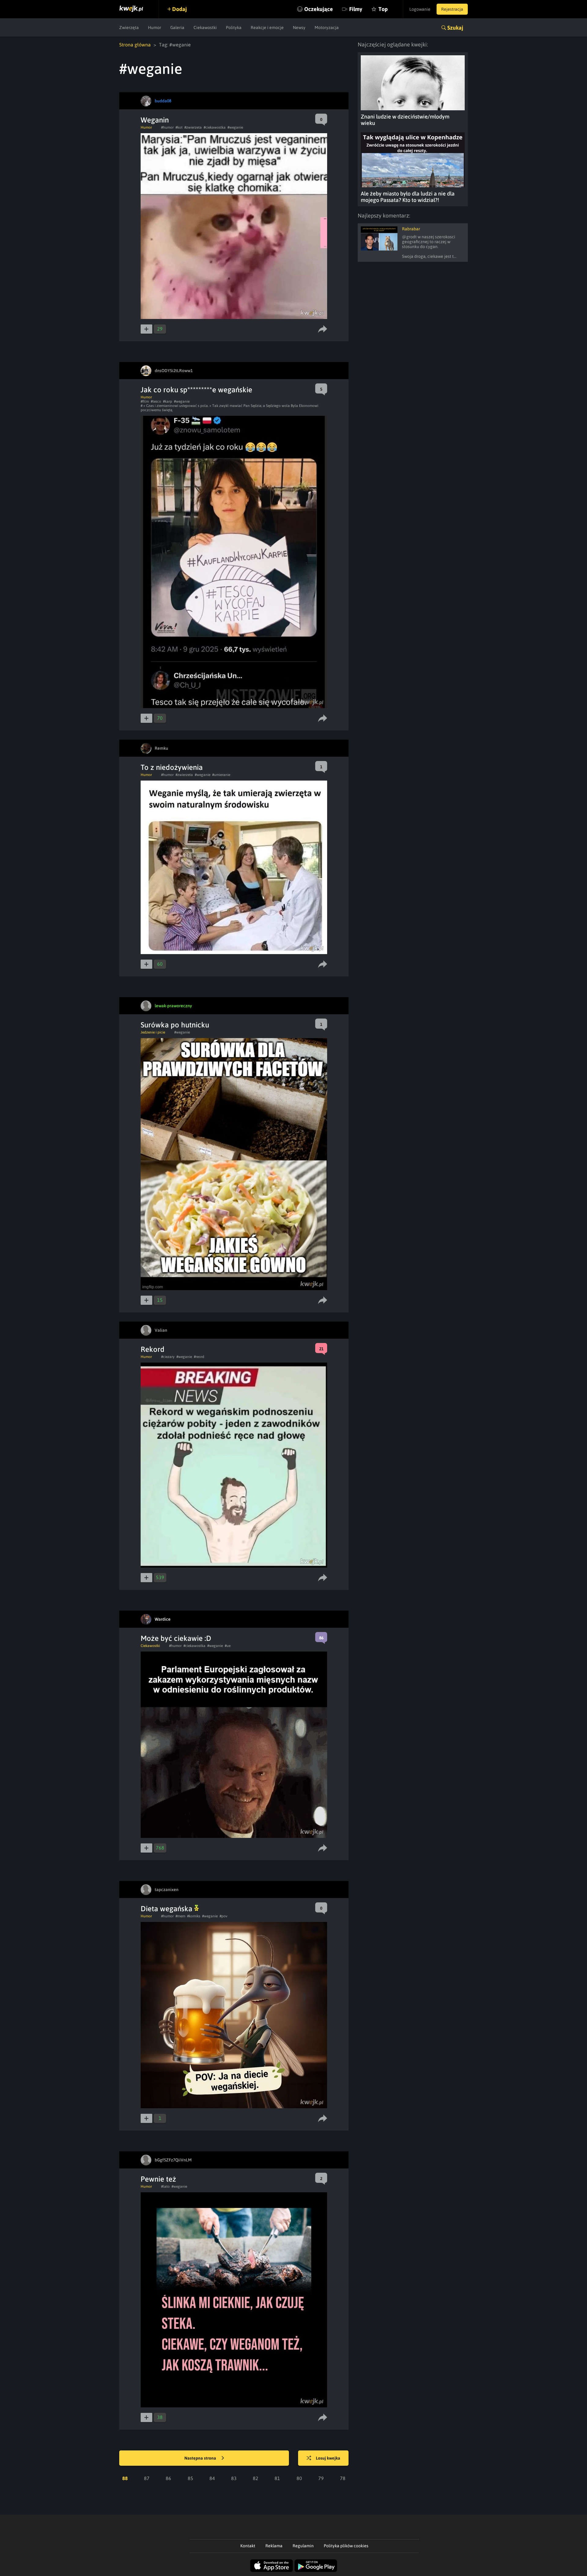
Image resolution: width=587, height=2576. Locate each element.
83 (234, 2478)
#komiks (194, 1916)
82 (256, 2478)
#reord (199, 1357)
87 (147, 2478)
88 (125, 2478)
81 (277, 2478)
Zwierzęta (129, 27)
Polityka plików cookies (346, 2546)
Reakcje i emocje (267, 27)
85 (190, 2478)
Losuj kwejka (328, 2458)
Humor (155, 27)
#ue (228, 1646)
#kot (179, 127)
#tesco (156, 401)
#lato (165, 2186)
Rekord (153, 1349)
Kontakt (248, 2546)
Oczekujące (319, 9)
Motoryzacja (327, 27)
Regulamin (303, 2546)
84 (212, 2478)
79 (321, 2478)
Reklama (274, 2546)
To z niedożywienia (172, 767)
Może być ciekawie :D (176, 1638)
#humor (167, 127)
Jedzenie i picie (153, 1032)
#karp (168, 401)
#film (145, 401)
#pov (223, 1916)
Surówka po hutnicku (175, 1025)
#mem (180, 1916)
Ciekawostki (205, 27)
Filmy (356, 9)
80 (299, 2478)
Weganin (155, 120)
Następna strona (201, 2458)
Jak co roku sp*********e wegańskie (196, 390)
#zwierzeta (193, 127)
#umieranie (221, 775)
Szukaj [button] (455, 28)
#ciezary (168, 1357)
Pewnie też (158, 2179)
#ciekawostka (215, 127)
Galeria (177, 27)
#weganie (235, 127)
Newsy (299, 27)
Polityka (234, 27)
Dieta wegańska (167, 1909)
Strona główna (135, 45)
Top (383, 9)
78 (343, 2478)
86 (168, 2478)
